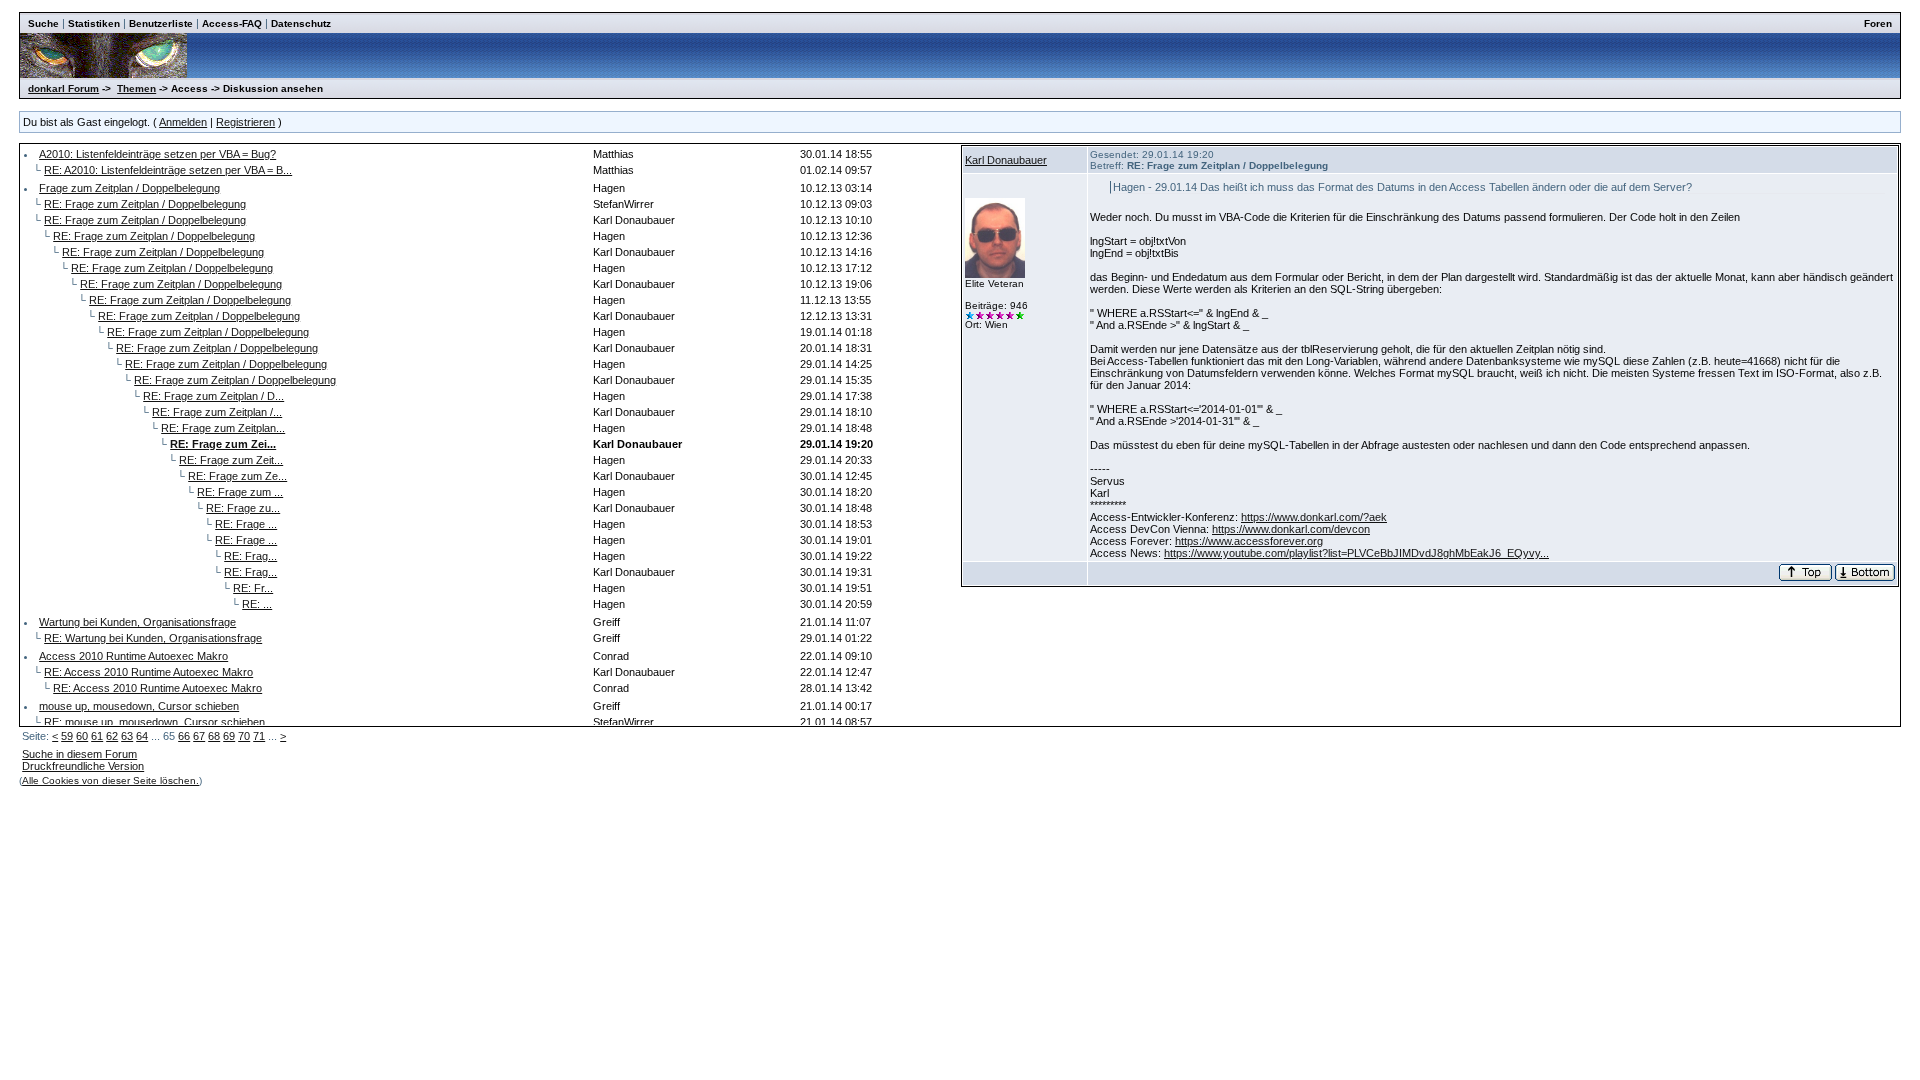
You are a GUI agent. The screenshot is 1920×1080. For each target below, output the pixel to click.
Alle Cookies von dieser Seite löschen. (110, 780)
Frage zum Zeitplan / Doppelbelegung (129, 188)
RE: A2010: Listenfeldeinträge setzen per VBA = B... (168, 170)
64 (142, 736)
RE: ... (257, 604)
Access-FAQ (232, 23)
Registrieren (245, 122)
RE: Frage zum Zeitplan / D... (213, 396)
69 (229, 736)
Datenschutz (301, 23)
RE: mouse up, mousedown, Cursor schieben (154, 722)
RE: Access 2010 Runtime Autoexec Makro (148, 672)
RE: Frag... (250, 556)
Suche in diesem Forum (79, 754)
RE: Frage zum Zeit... (231, 460)
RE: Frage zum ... (240, 492)
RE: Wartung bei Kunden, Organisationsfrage (153, 638)
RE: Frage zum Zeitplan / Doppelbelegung (145, 204)
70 (244, 736)
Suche (43, 23)
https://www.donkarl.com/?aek (1314, 517)
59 (67, 736)
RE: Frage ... (246, 524)
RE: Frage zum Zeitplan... (223, 428)
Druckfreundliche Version (83, 766)
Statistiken (94, 23)
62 (112, 736)
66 (184, 736)
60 (82, 736)
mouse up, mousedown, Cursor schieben (139, 706)
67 (199, 736)
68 (214, 736)
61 (97, 736)
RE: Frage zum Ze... (237, 476)
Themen (136, 88)
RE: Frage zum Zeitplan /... (217, 412)
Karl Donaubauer (1006, 160)
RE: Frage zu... (243, 508)
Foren (1878, 23)
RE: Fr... (253, 588)
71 (259, 736)
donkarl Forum (63, 88)
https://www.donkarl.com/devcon (1291, 529)
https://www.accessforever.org (1249, 541)
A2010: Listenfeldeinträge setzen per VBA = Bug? (157, 154)
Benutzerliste (161, 23)
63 (127, 736)
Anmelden (183, 122)
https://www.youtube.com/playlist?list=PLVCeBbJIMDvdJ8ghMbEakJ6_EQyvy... (1356, 553)
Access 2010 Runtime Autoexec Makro (133, 656)
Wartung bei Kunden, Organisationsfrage (137, 622)
